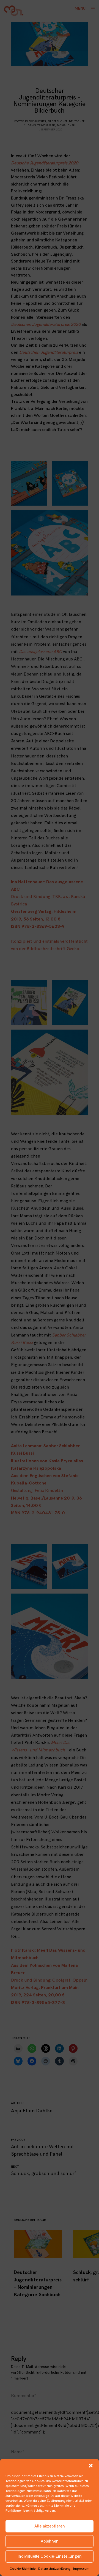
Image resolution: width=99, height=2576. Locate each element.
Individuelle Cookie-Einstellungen (50, 2556)
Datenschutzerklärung (54, 2569)
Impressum (81, 2569)
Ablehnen (50, 2541)
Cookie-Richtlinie (23, 2569)
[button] (91, 2466)
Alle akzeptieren (50, 2526)
